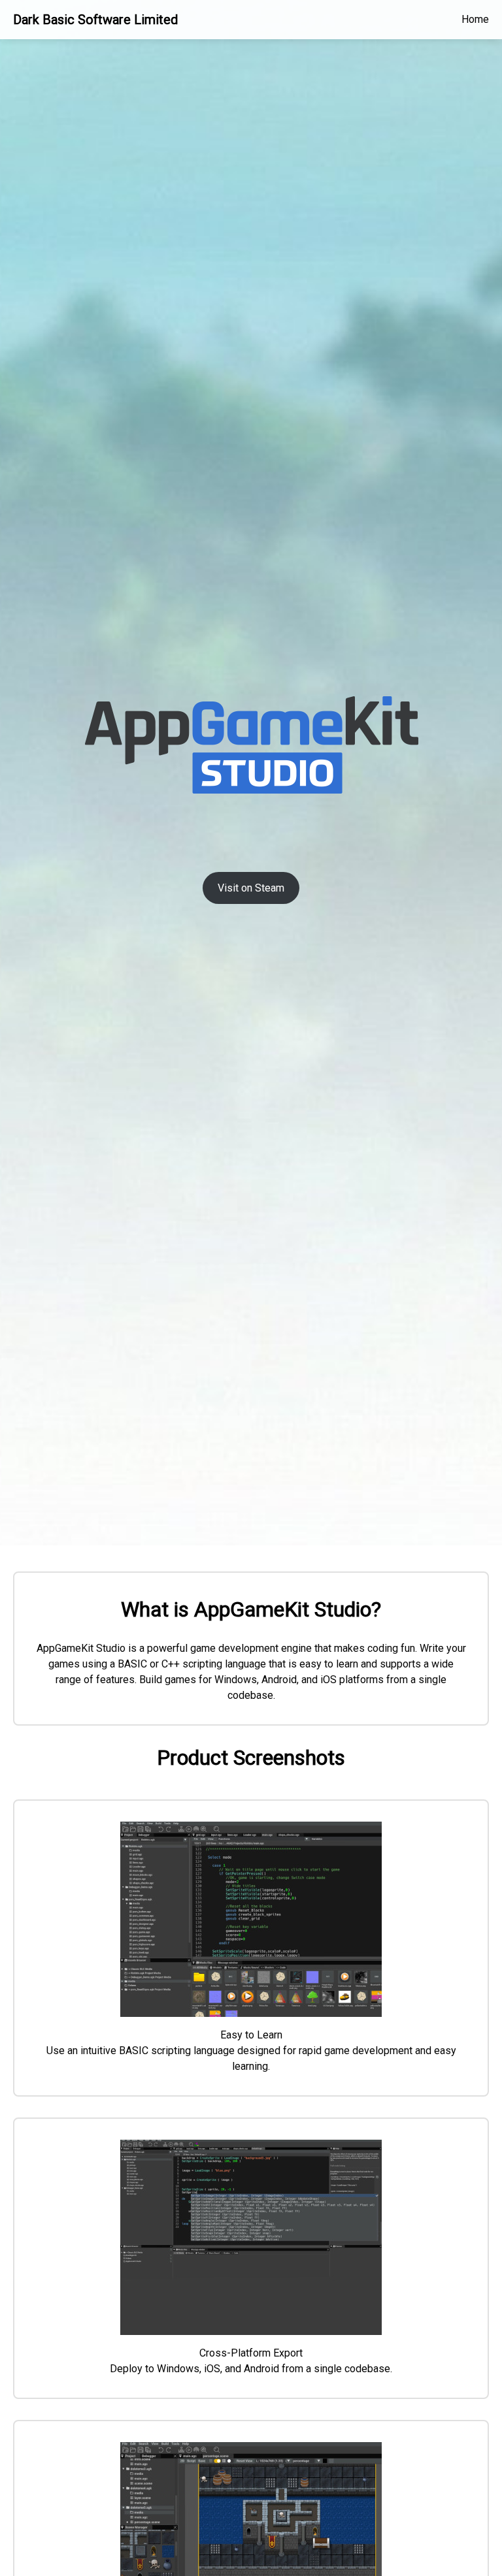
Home (475, 19)
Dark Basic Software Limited (95, 20)
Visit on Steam (251, 888)
